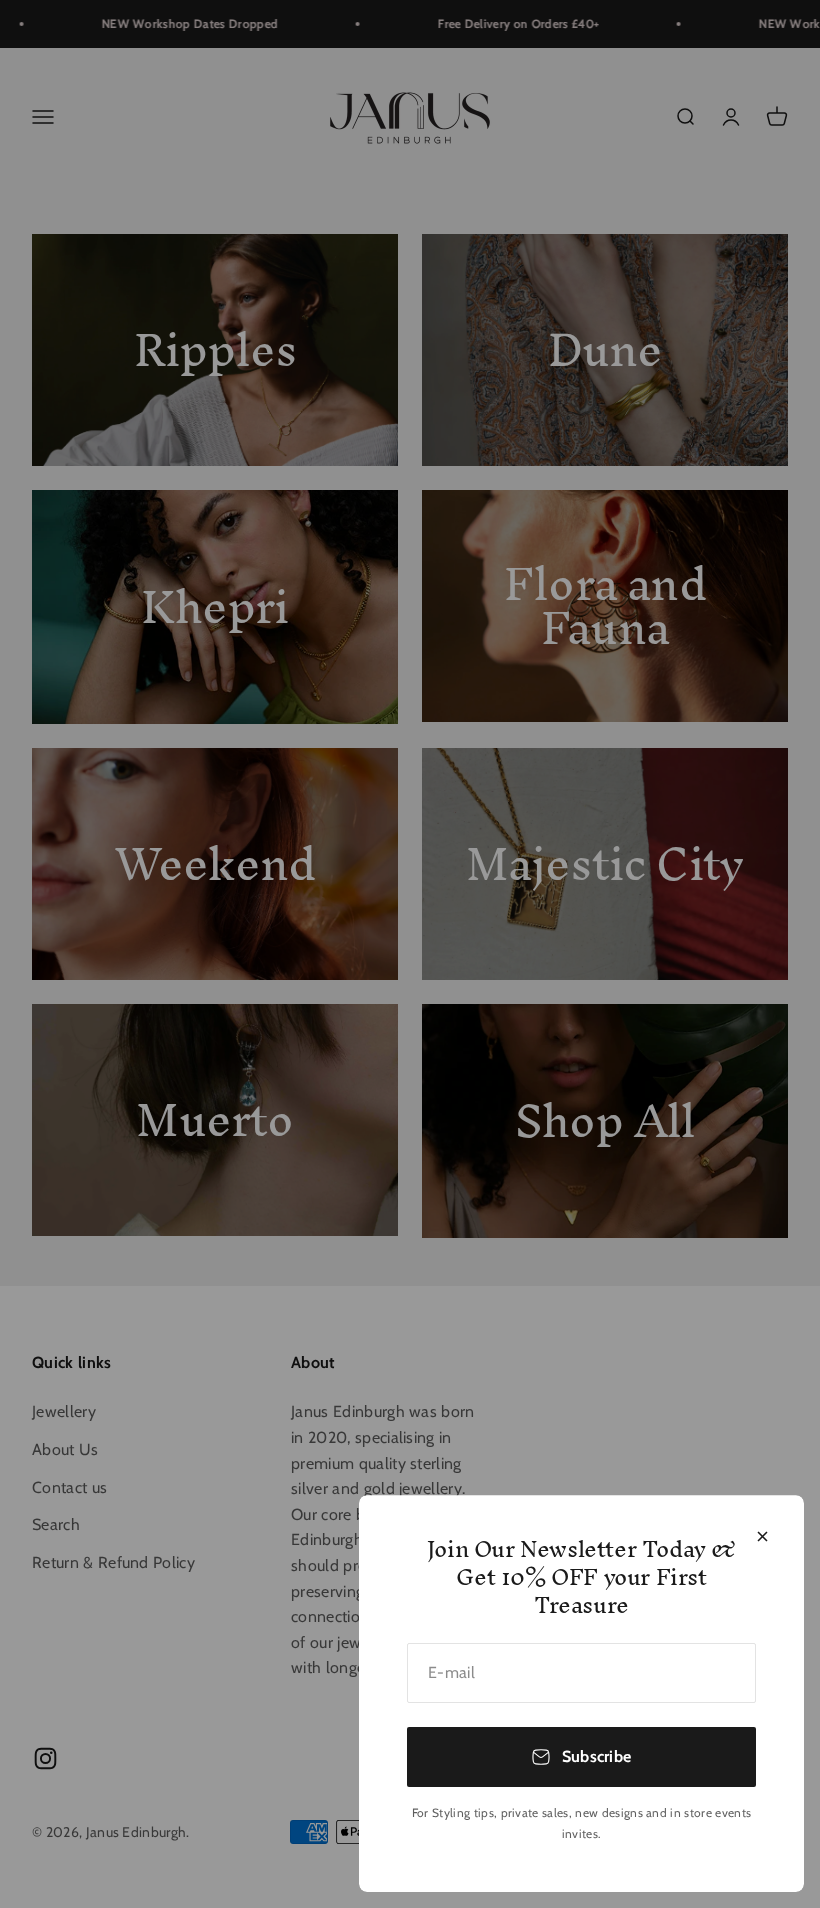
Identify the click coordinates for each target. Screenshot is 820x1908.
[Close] (762, 1536)
